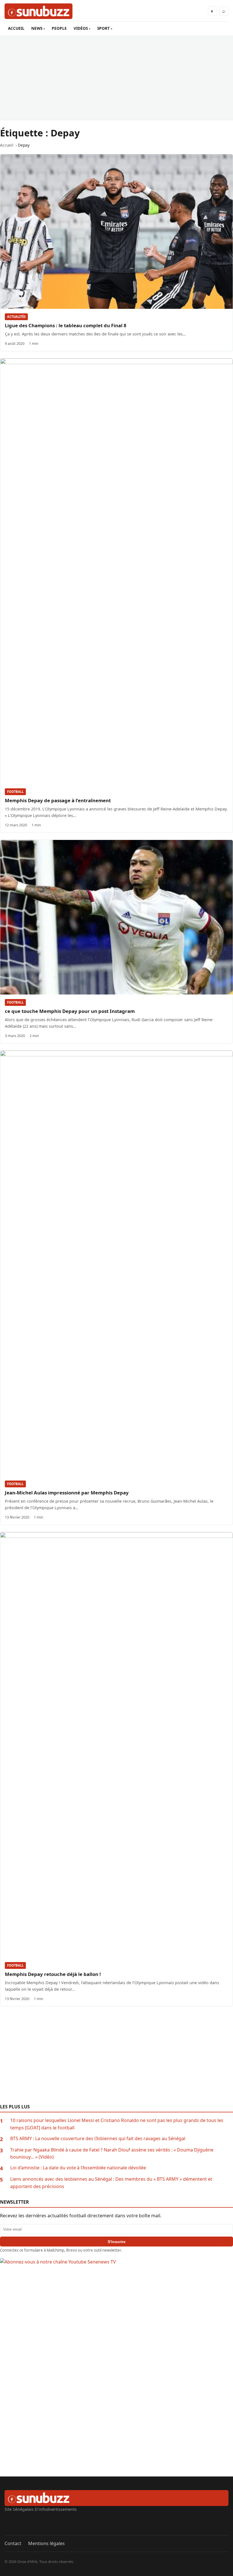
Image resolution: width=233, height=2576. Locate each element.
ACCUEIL (16, 28)
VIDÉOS (81, 28)
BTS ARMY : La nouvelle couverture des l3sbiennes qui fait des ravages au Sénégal (98, 2138)
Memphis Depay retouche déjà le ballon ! (53, 1974)
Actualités (16, 317)
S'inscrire (117, 2242)
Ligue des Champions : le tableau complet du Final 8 (66, 325)
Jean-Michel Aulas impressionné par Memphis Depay (67, 1493)
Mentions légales (46, 2543)
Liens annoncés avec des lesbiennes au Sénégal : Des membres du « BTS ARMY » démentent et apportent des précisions (111, 2183)
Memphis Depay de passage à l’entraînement (58, 800)
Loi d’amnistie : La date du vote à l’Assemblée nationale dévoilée (78, 2168)
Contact (13, 2543)
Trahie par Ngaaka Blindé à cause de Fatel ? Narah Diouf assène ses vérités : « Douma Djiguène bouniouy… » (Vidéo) (112, 2153)
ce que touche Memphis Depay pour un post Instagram (70, 1011)
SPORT (103, 28)
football (15, 792)
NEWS (37, 28)
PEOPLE (59, 28)
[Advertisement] (116, 78)
